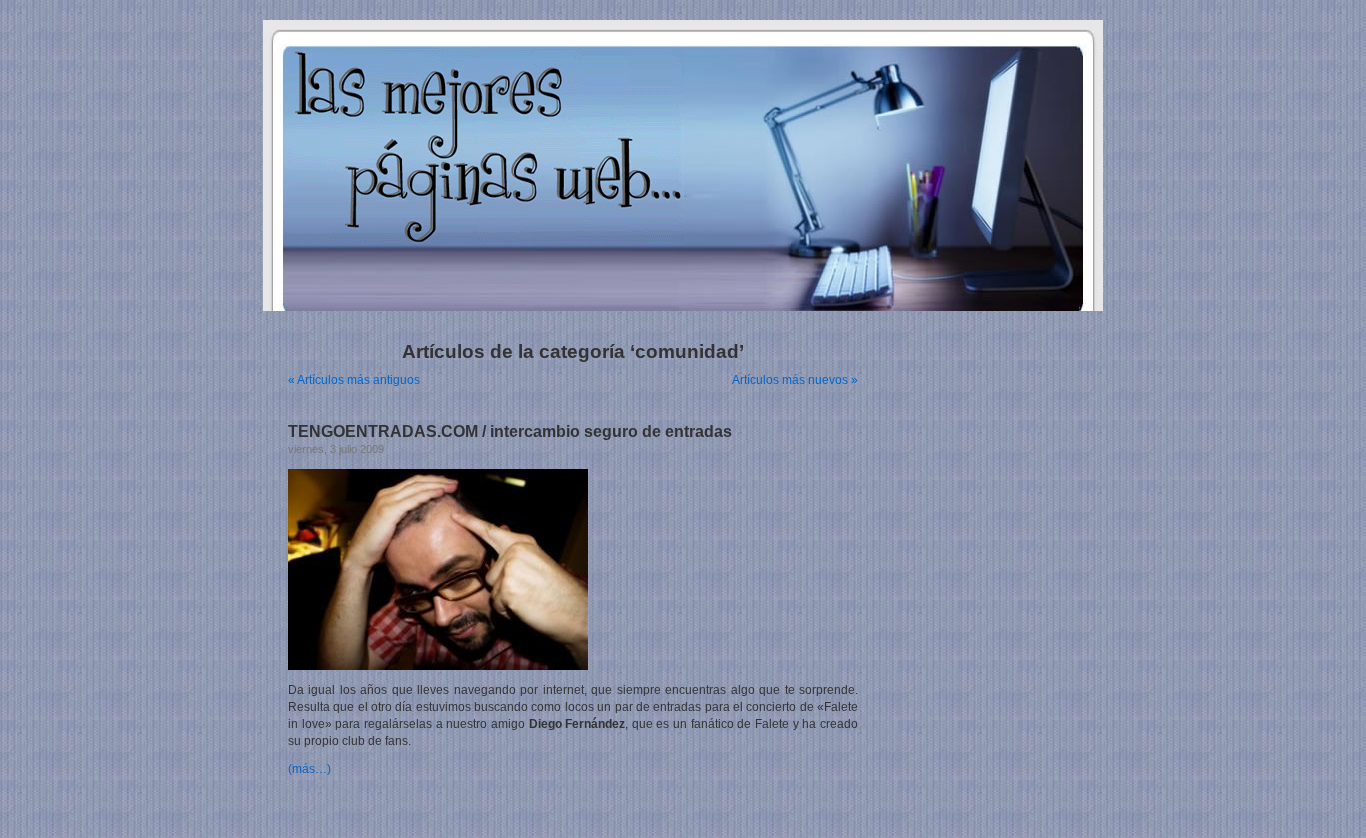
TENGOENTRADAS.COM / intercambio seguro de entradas (510, 431)
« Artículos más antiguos (354, 380)
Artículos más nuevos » (795, 380)
